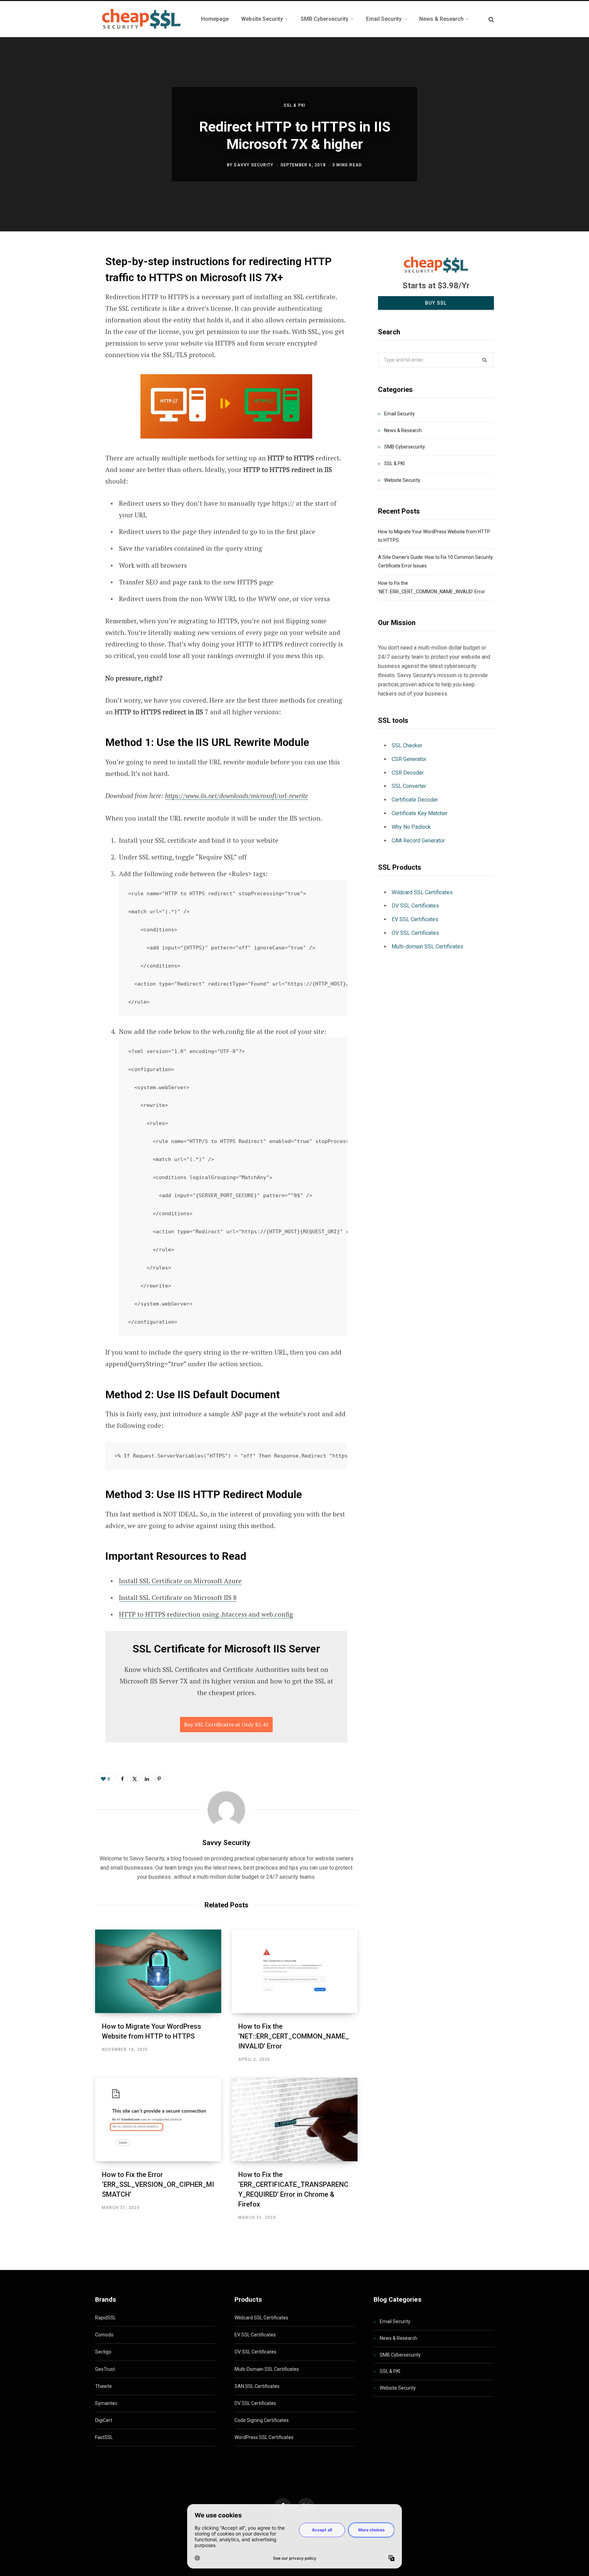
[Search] (491, 19)
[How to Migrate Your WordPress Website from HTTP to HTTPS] (158, 1971)
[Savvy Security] (140, 19)
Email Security (399, 414)
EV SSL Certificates (415, 919)
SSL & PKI (295, 105)
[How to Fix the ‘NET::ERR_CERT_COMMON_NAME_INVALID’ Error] (294, 1971)
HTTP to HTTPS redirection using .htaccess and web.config (206, 1614)
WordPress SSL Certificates (264, 2437)
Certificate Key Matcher (420, 813)
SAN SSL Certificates (257, 2386)
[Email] (61, 333)
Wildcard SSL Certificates (422, 892)
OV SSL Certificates (415, 933)
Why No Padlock (411, 827)
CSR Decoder (408, 773)
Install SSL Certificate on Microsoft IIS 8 (178, 1597)
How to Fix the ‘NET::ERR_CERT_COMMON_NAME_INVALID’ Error (294, 2036)
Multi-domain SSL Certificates (427, 947)
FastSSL (104, 2437)
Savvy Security (254, 165)
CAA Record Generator (418, 841)
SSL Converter (409, 786)
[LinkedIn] (147, 1779)
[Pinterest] (61, 315)
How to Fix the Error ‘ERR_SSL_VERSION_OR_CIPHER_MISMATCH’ (158, 2184)
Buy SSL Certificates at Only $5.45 (226, 1724)
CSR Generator (409, 759)
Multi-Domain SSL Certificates (267, 2369)
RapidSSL (105, 2318)
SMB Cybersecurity (405, 447)
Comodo (104, 2335)
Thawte (103, 2386)
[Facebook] (61, 279)
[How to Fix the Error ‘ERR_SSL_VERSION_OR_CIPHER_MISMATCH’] (158, 2120)
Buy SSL (436, 303)
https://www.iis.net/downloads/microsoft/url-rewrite (237, 796)
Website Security (402, 480)
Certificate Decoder (415, 800)
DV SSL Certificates (415, 906)
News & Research (403, 430)
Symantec (106, 2403)
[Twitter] (61, 297)
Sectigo (103, 2352)
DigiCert (104, 2420)
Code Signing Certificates (262, 2420)
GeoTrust (105, 2369)
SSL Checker (407, 745)
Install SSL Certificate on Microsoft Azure (180, 1581)
